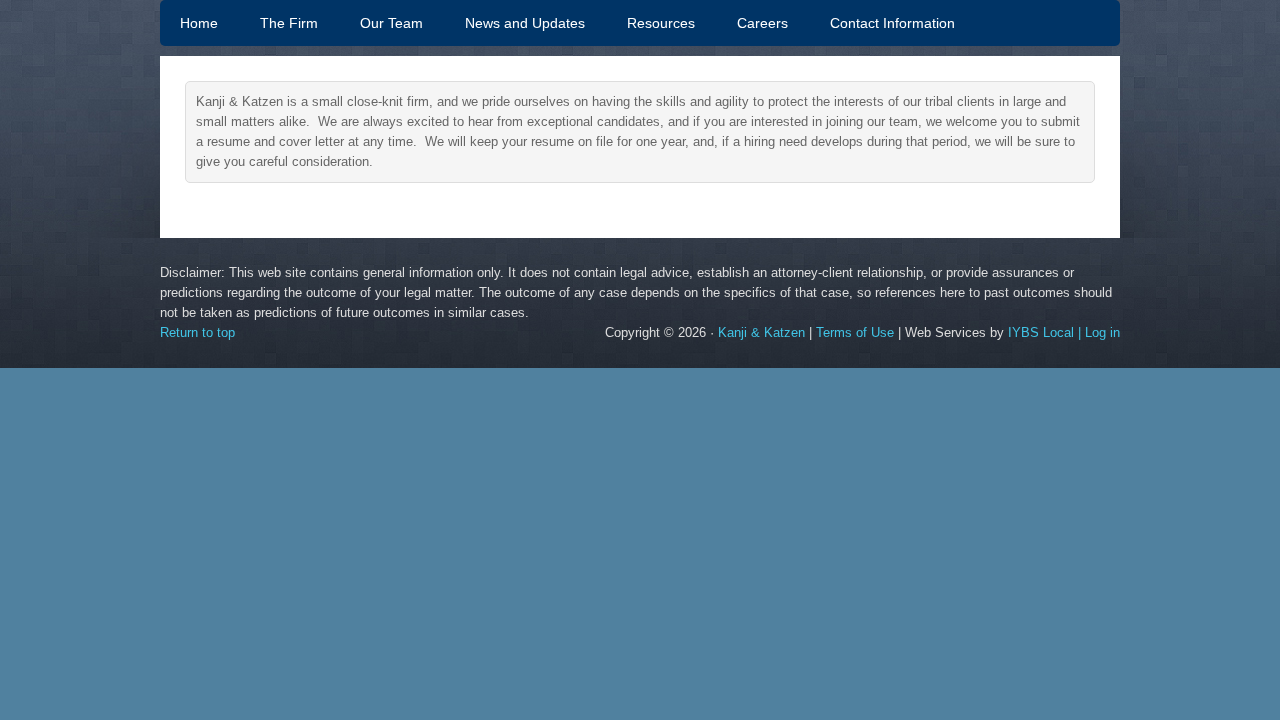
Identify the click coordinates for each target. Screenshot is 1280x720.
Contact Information (892, 23)
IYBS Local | (1046, 332)
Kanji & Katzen (761, 332)
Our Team (381, 23)
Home (199, 23)
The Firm (289, 23)
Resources (661, 23)
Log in (1102, 332)
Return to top (197, 332)
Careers (762, 23)
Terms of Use (855, 332)
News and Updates (525, 23)
